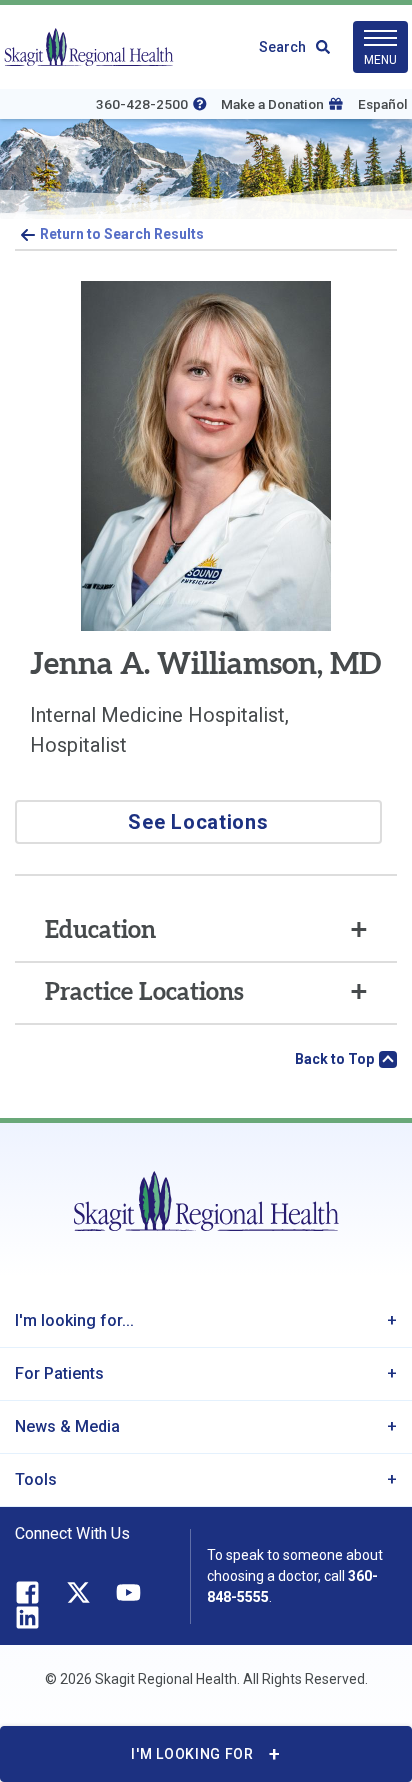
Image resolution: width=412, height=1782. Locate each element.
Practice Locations (144, 993)
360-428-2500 (142, 104)
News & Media (67, 1426)
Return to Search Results (122, 234)
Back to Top (334, 1059)
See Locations (198, 822)
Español (383, 104)
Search (282, 47)
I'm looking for (192, 1754)
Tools (36, 1479)
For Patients (59, 1373)
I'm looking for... (74, 1320)
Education (100, 931)
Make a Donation (272, 104)
